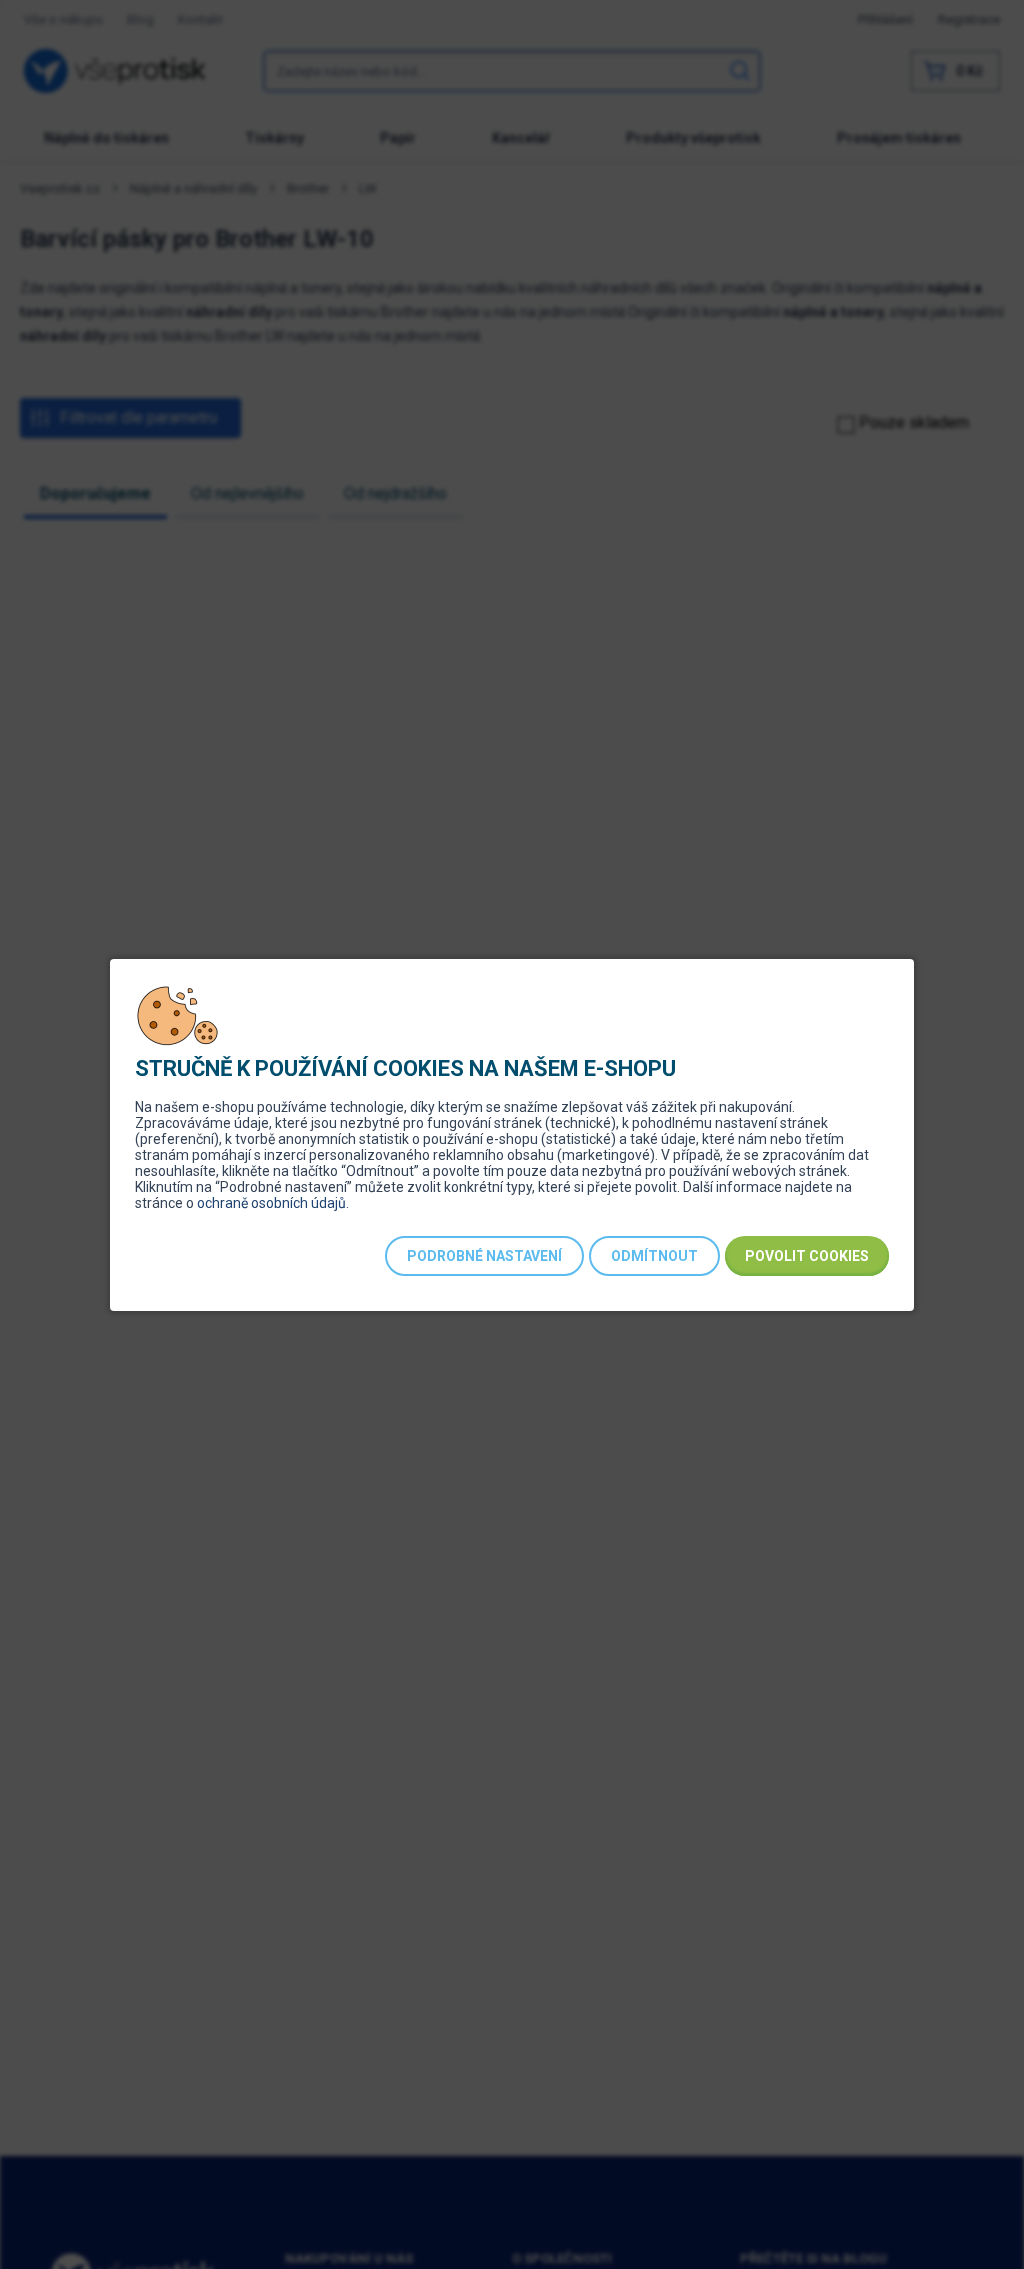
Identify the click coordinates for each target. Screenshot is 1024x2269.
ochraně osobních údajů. (273, 1203)
